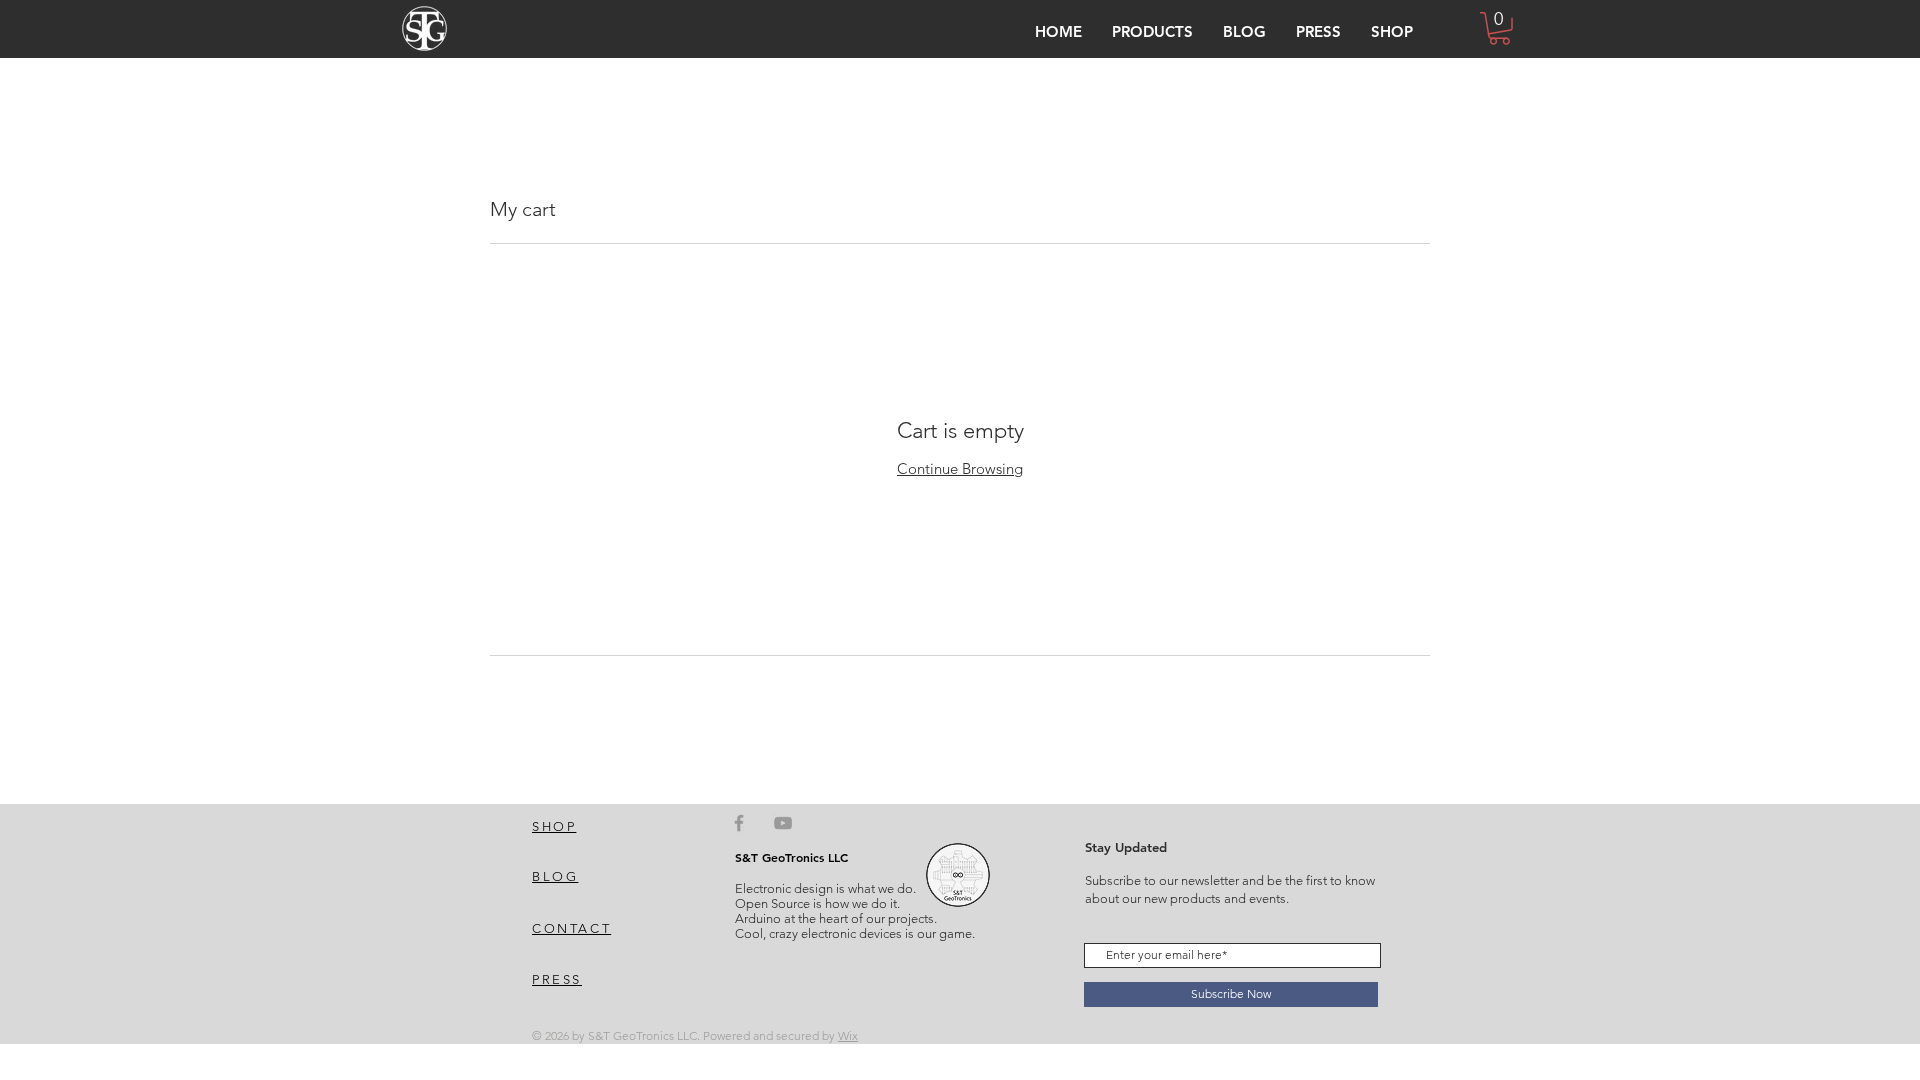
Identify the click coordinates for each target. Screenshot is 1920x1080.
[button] (1152, 31)
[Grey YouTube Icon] (783, 823)
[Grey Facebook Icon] (739, 823)
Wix (848, 1035)
